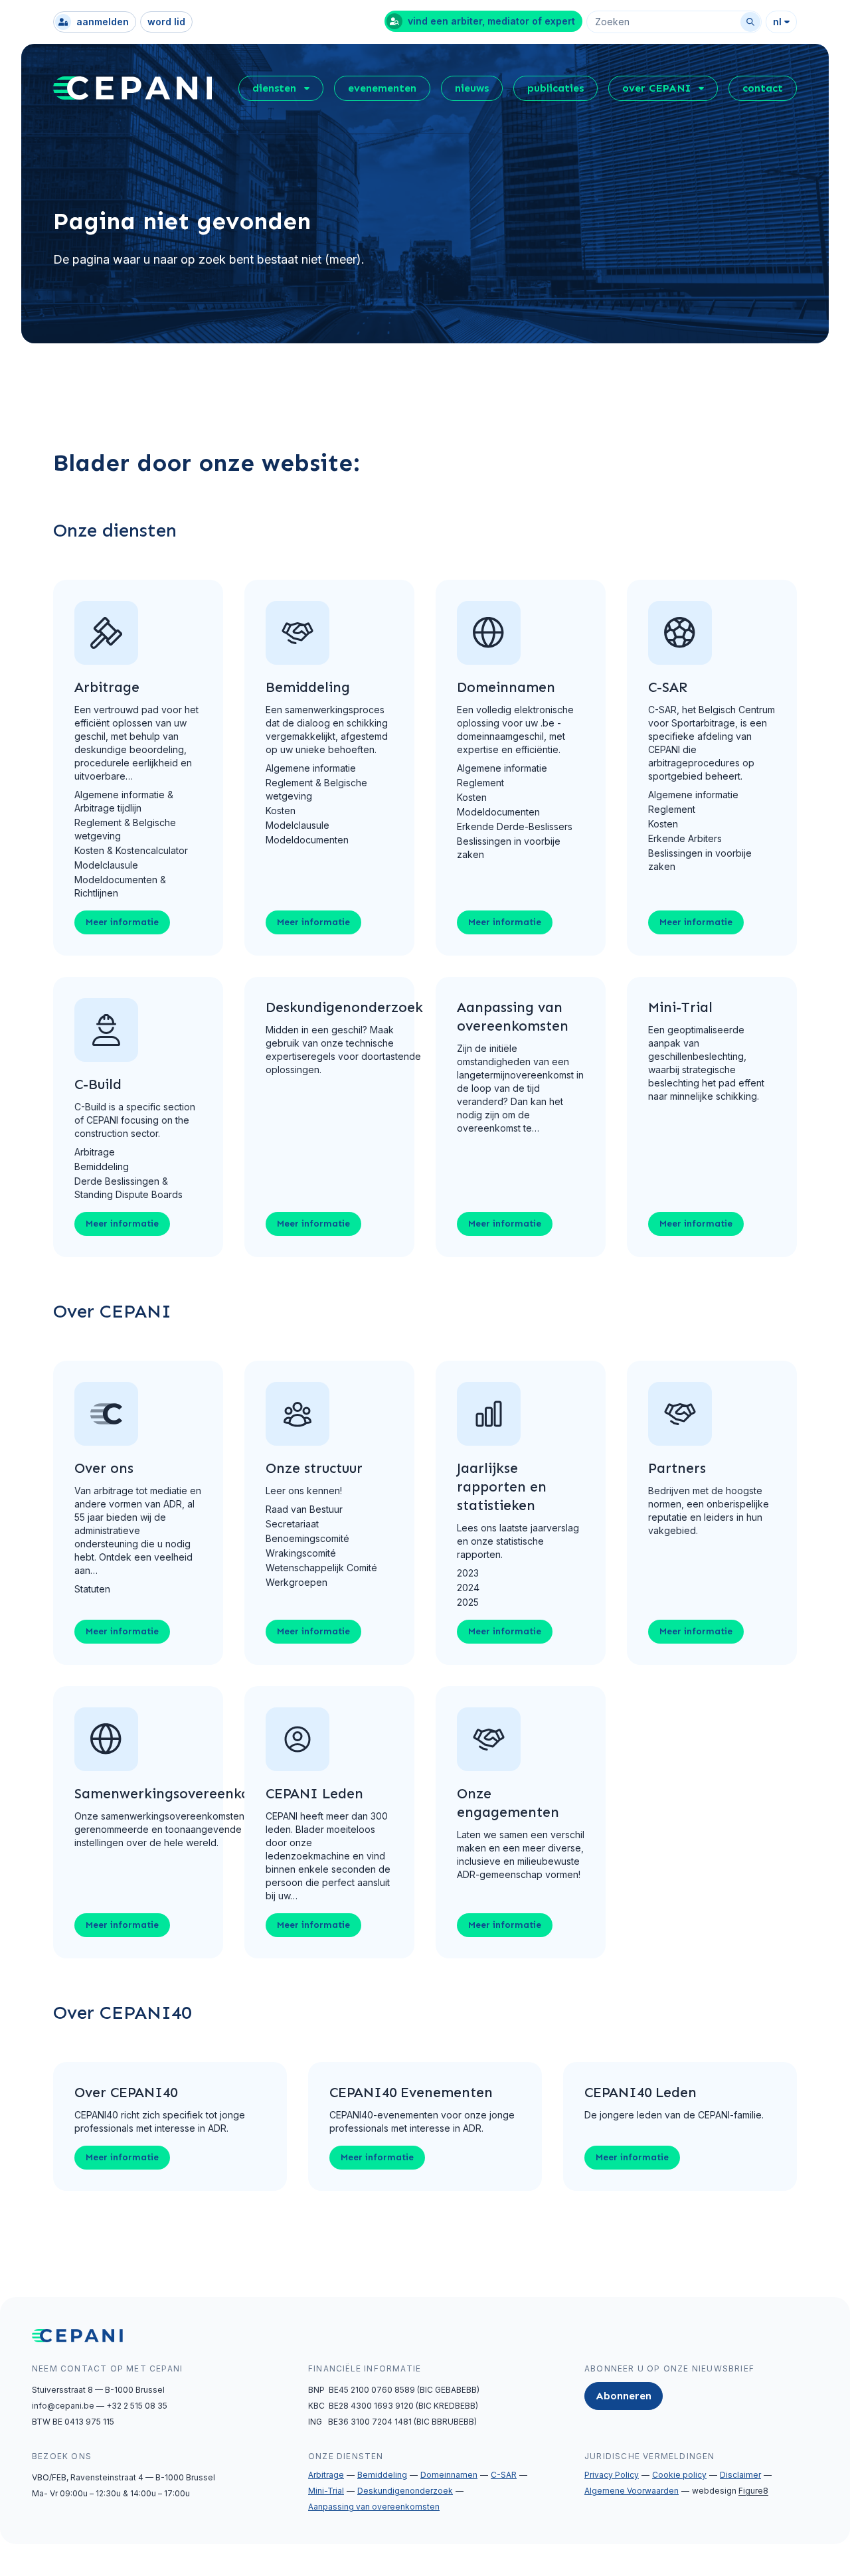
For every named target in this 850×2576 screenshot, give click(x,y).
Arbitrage (95, 1152)
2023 (468, 1573)
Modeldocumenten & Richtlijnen (120, 886)
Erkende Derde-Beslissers (515, 826)
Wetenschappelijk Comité (321, 1568)
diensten (274, 88)
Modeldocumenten (307, 840)
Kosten (281, 811)
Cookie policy (679, 2475)
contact (763, 88)
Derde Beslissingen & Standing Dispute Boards (128, 1188)
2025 (468, 1602)
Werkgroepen (297, 1582)
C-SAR (504, 2475)
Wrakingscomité (301, 1553)
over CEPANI (656, 88)
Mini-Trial (326, 2491)
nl (777, 22)
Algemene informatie (311, 768)
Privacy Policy (612, 2475)
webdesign (730, 2491)
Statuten (92, 1589)
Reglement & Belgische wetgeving (125, 829)
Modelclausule (106, 865)
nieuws (472, 88)
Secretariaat (292, 1524)
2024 (468, 1588)
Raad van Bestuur (304, 1509)
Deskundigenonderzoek (405, 2491)
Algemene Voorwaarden (632, 2491)
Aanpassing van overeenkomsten (374, 2507)
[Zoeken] (750, 22)
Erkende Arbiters (685, 838)
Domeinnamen (449, 2475)
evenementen (382, 88)
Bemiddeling (102, 1166)
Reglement (480, 783)
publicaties (555, 88)
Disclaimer (740, 2475)
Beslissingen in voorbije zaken (509, 848)
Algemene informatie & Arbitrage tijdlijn (124, 801)
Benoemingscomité (307, 1538)
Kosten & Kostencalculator (131, 850)
